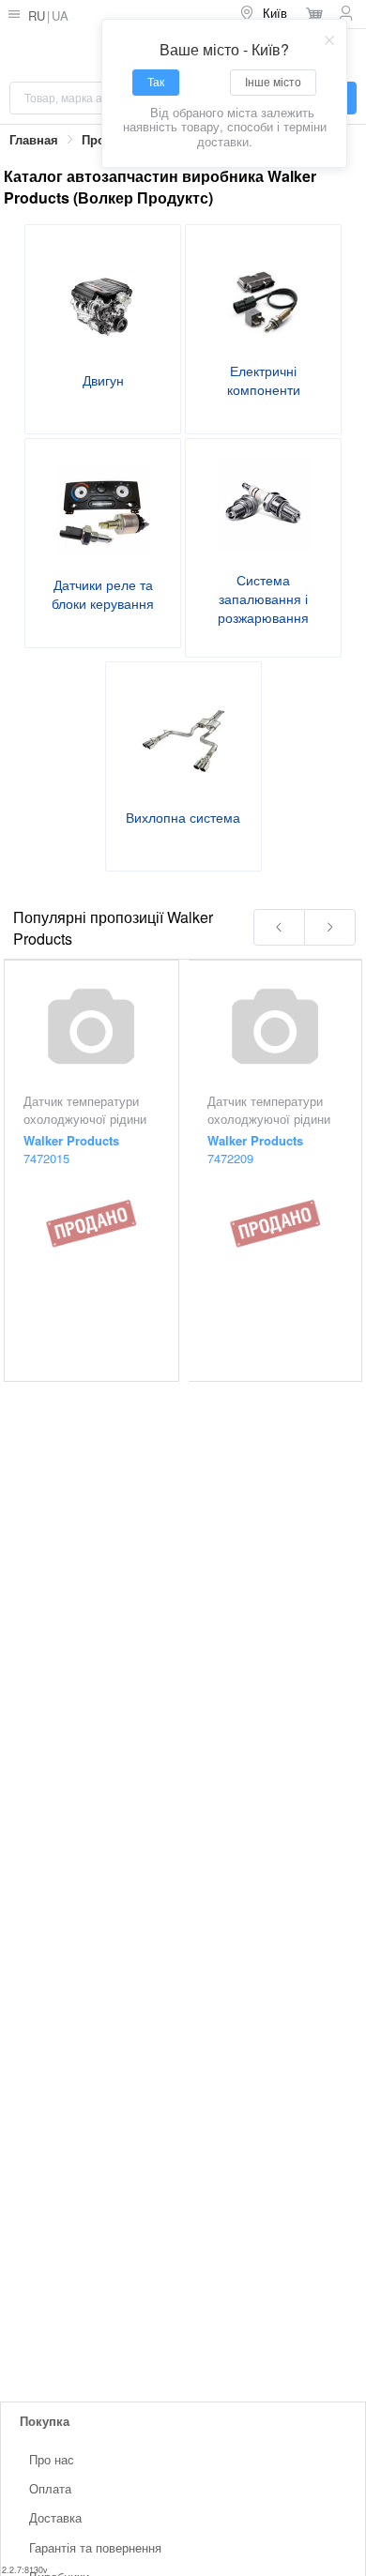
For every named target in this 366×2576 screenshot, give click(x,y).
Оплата (50, 2489)
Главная (34, 140)
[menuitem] (265, 14)
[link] (34, 140)
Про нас (52, 2459)
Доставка (55, 2518)
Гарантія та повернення (95, 2547)
